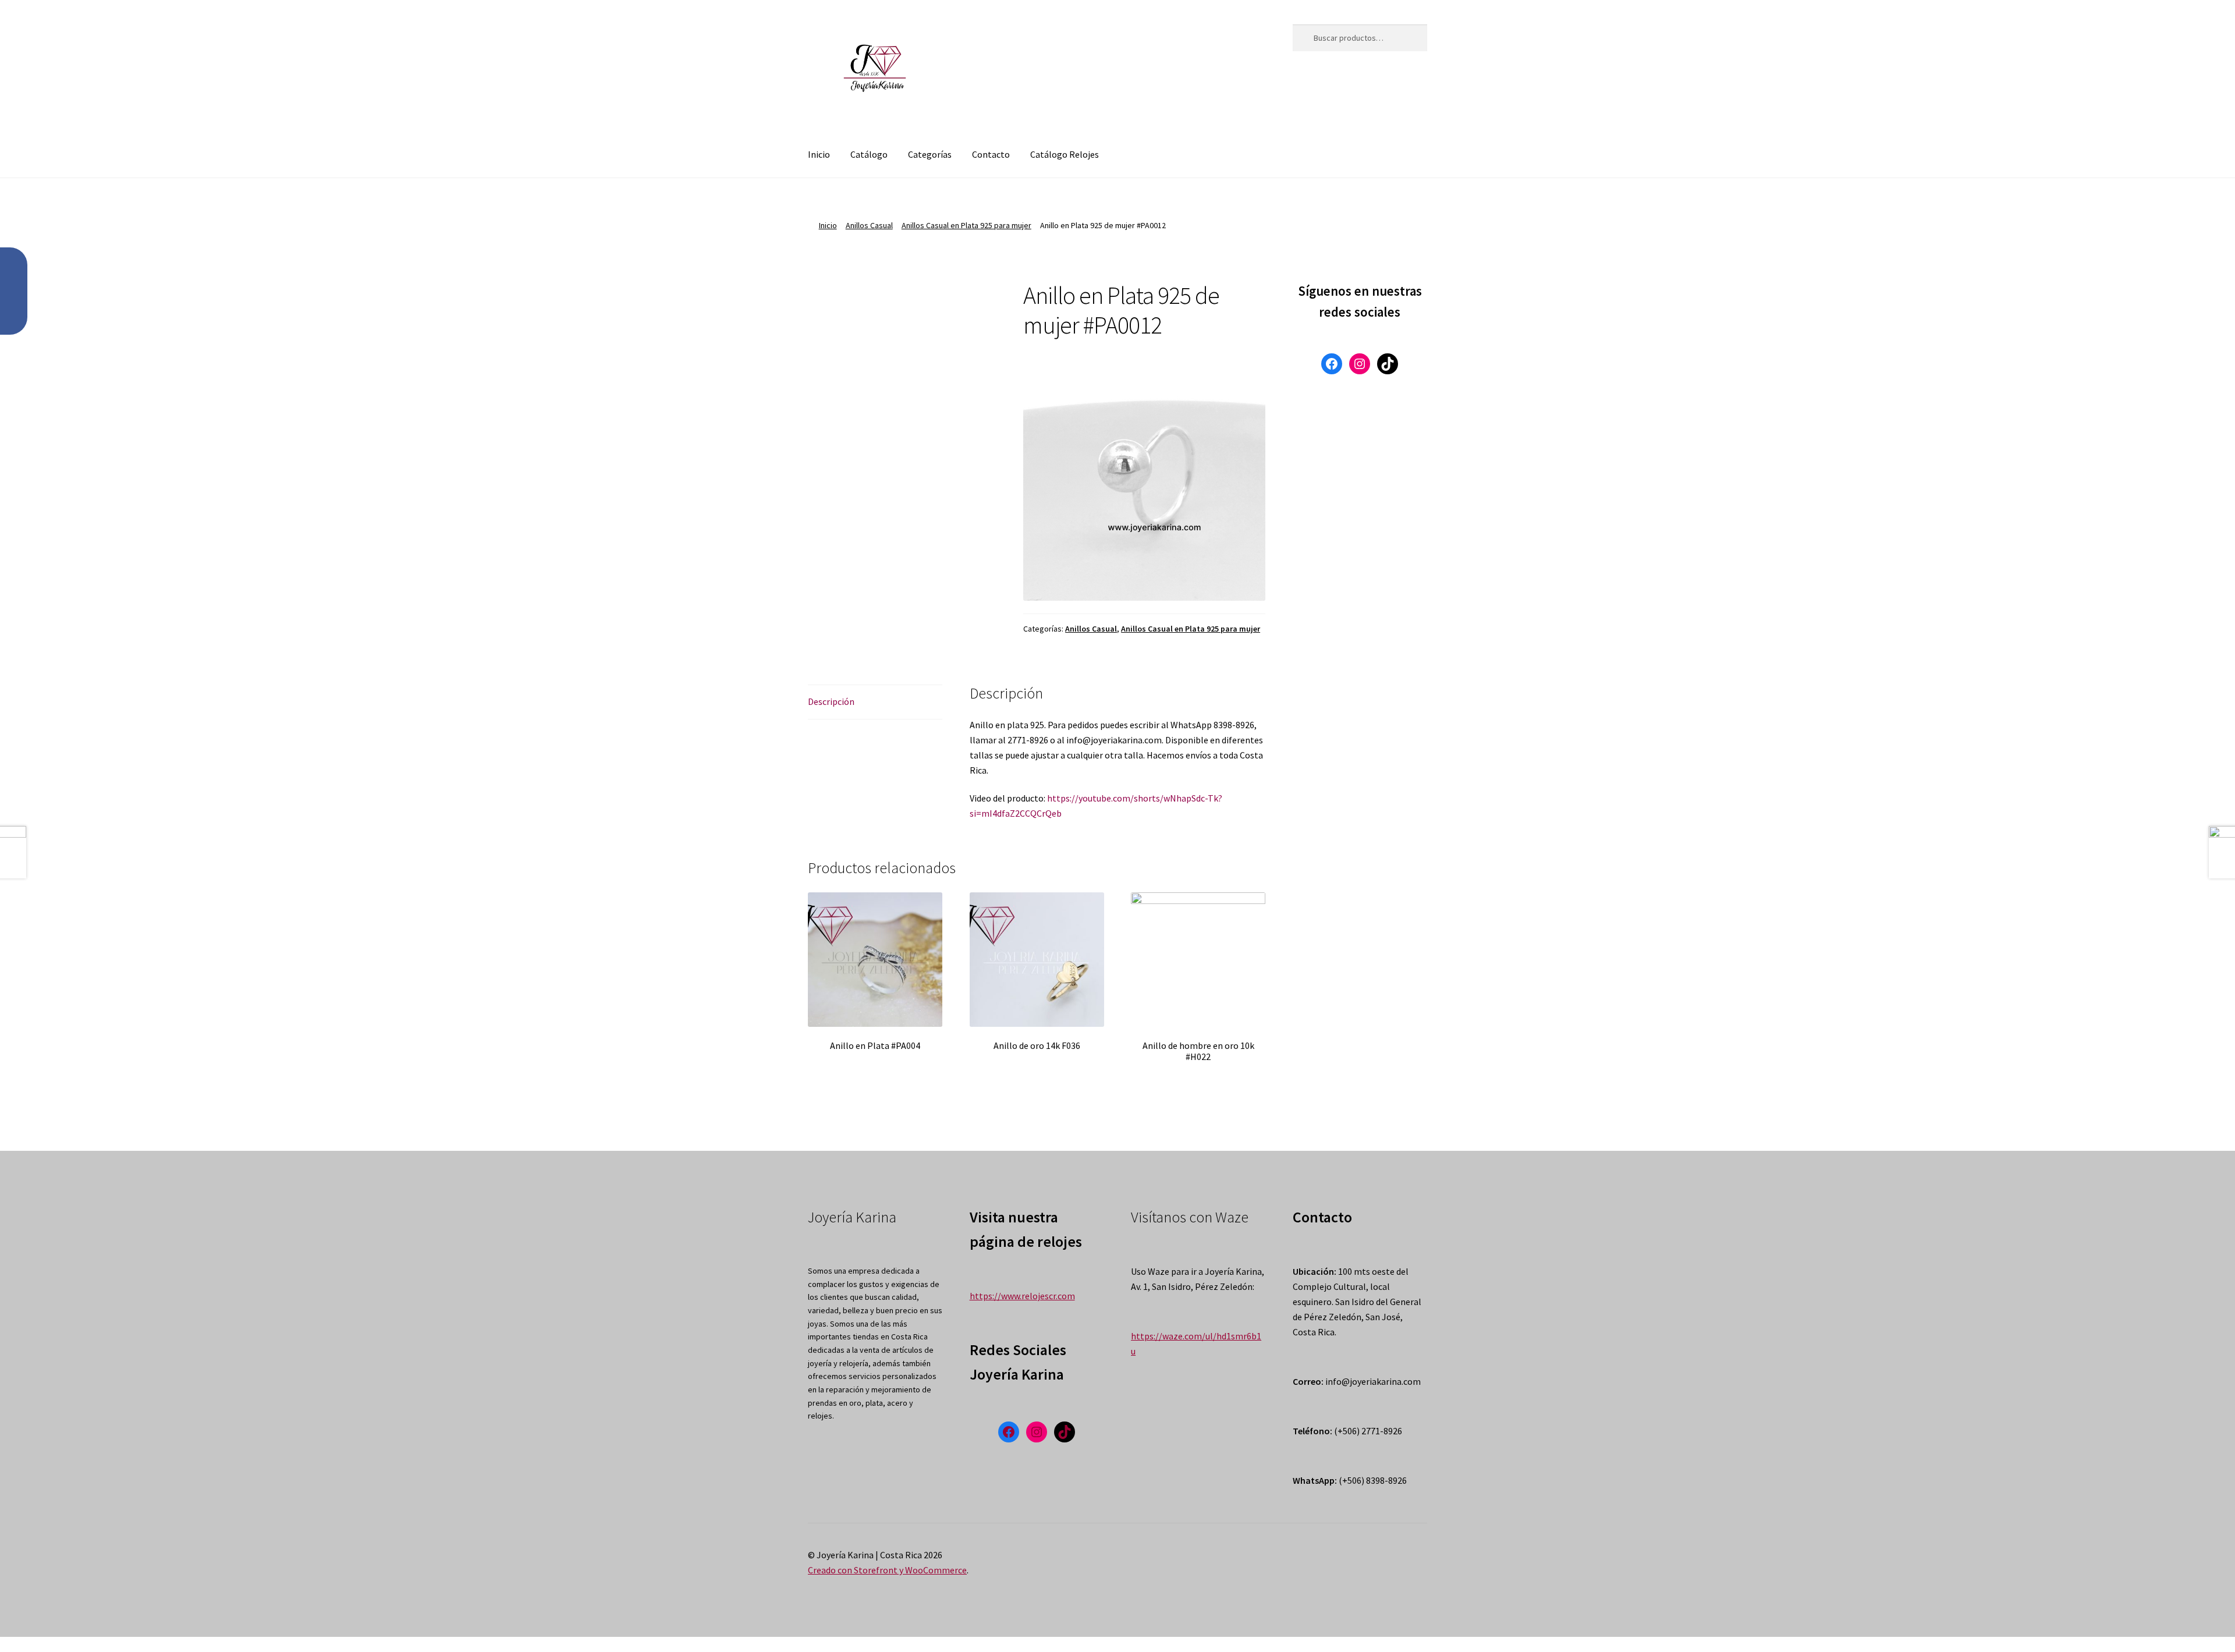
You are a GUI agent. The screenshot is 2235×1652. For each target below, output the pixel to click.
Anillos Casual (869, 225)
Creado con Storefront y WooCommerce (887, 1570)
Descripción (831, 701)
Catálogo (869, 154)
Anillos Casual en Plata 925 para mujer (966, 225)
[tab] (875, 702)
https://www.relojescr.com (1022, 1296)
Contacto (991, 154)
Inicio (819, 154)
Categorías (930, 154)
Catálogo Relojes (1065, 154)
